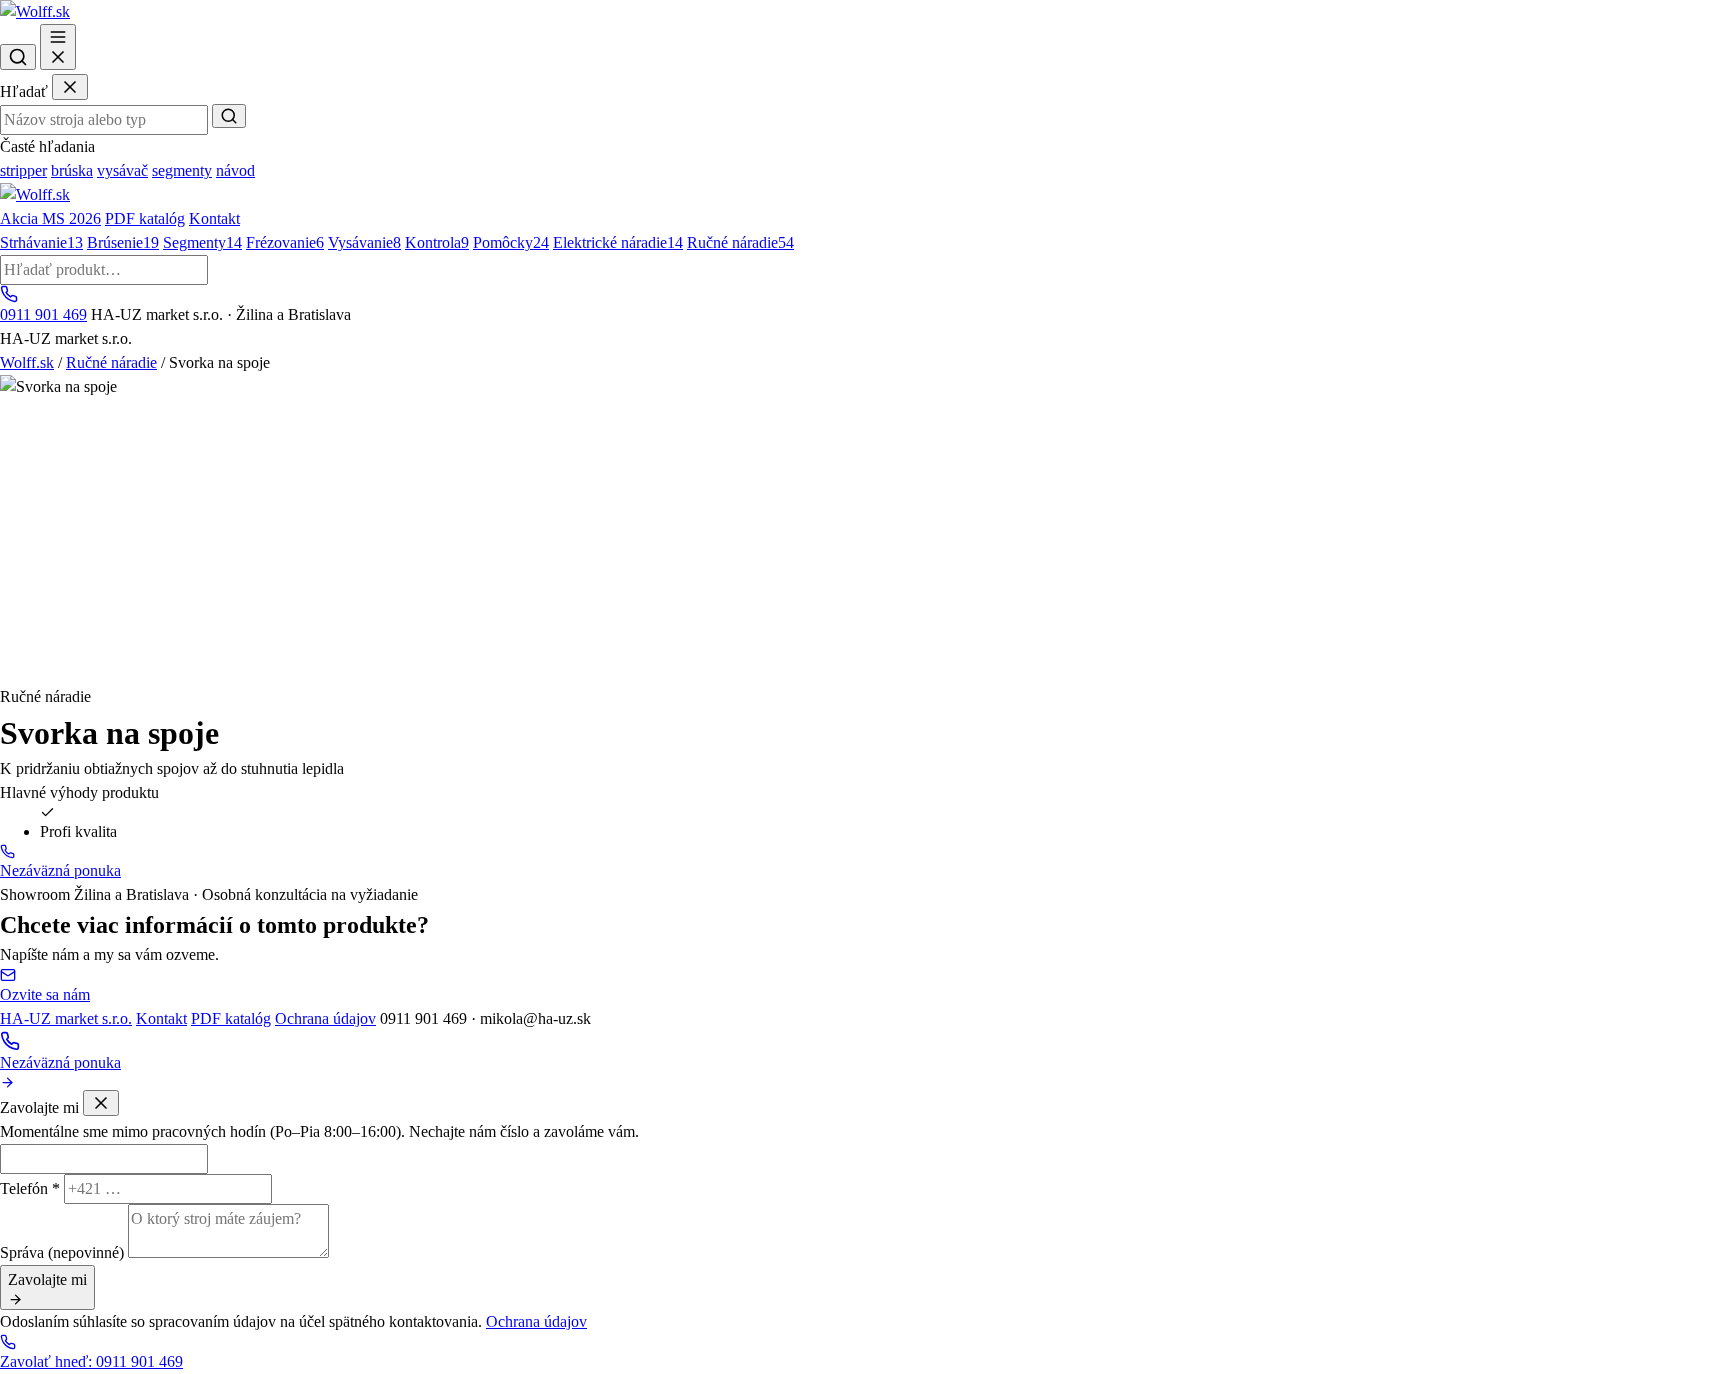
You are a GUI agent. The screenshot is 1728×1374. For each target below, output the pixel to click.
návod (235, 170)
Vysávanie (364, 242)
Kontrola (437, 242)
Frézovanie (285, 242)
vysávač (122, 170)
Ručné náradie (740, 242)
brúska (72, 170)
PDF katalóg (145, 218)
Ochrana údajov (325, 1018)
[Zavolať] (864, 1041)
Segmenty (202, 242)
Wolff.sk (27, 362)
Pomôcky (511, 242)
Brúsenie (123, 242)
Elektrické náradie (618, 242)
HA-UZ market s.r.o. (66, 1018)
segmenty (182, 170)
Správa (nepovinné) (62, 1252)
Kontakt (214, 218)
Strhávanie (41, 242)
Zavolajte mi (47, 1279)
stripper (23, 170)
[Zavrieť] (70, 87)
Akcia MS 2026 (50, 218)
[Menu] (58, 47)
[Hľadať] (18, 57)
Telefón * (30, 1188)
